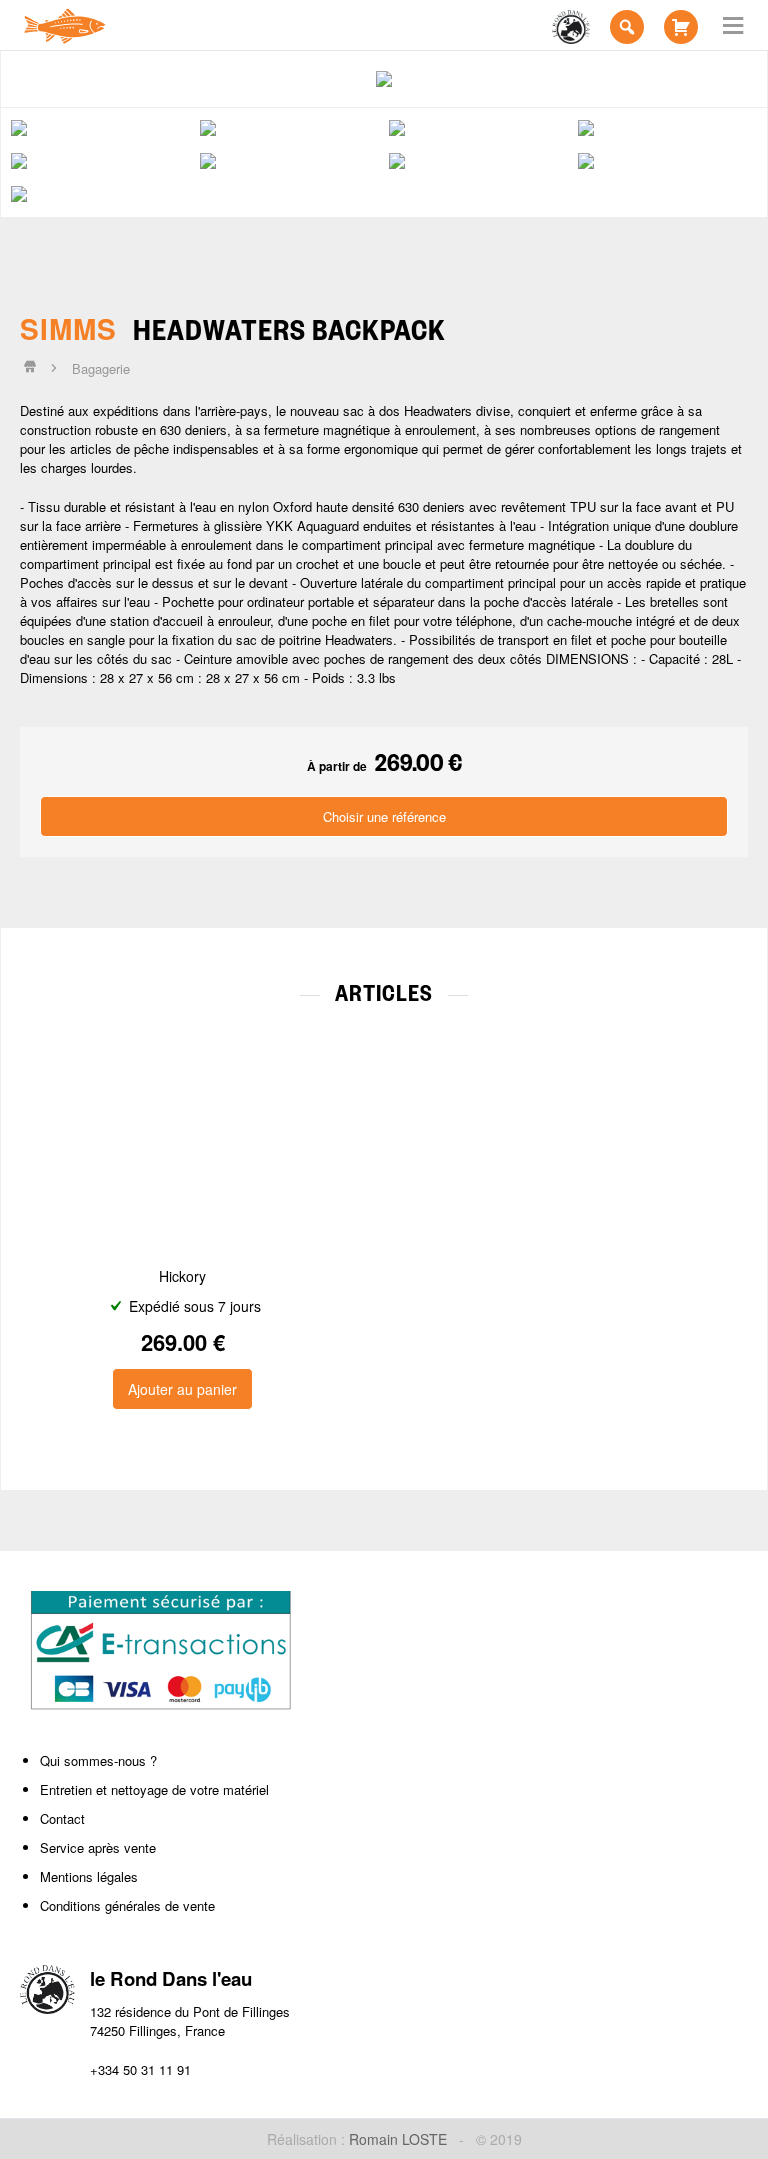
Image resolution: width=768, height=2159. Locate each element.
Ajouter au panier (182, 1389)
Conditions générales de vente (127, 1905)
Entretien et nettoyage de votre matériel (154, 1789)
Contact (62, 1818)
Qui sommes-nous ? (98, 1760)
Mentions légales (89, 1876)
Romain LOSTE (398, 2139)
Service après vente (98, 1847)
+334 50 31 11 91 (140, 2069)
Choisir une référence (384, 816)
